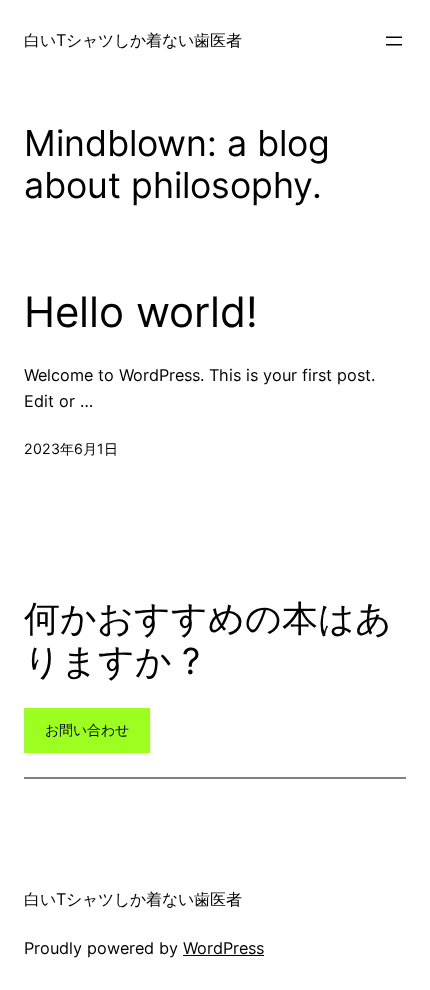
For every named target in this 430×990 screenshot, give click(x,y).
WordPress (223, 948)
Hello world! (141, 312)
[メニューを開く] (394, 41)
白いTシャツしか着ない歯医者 (133, 40)
